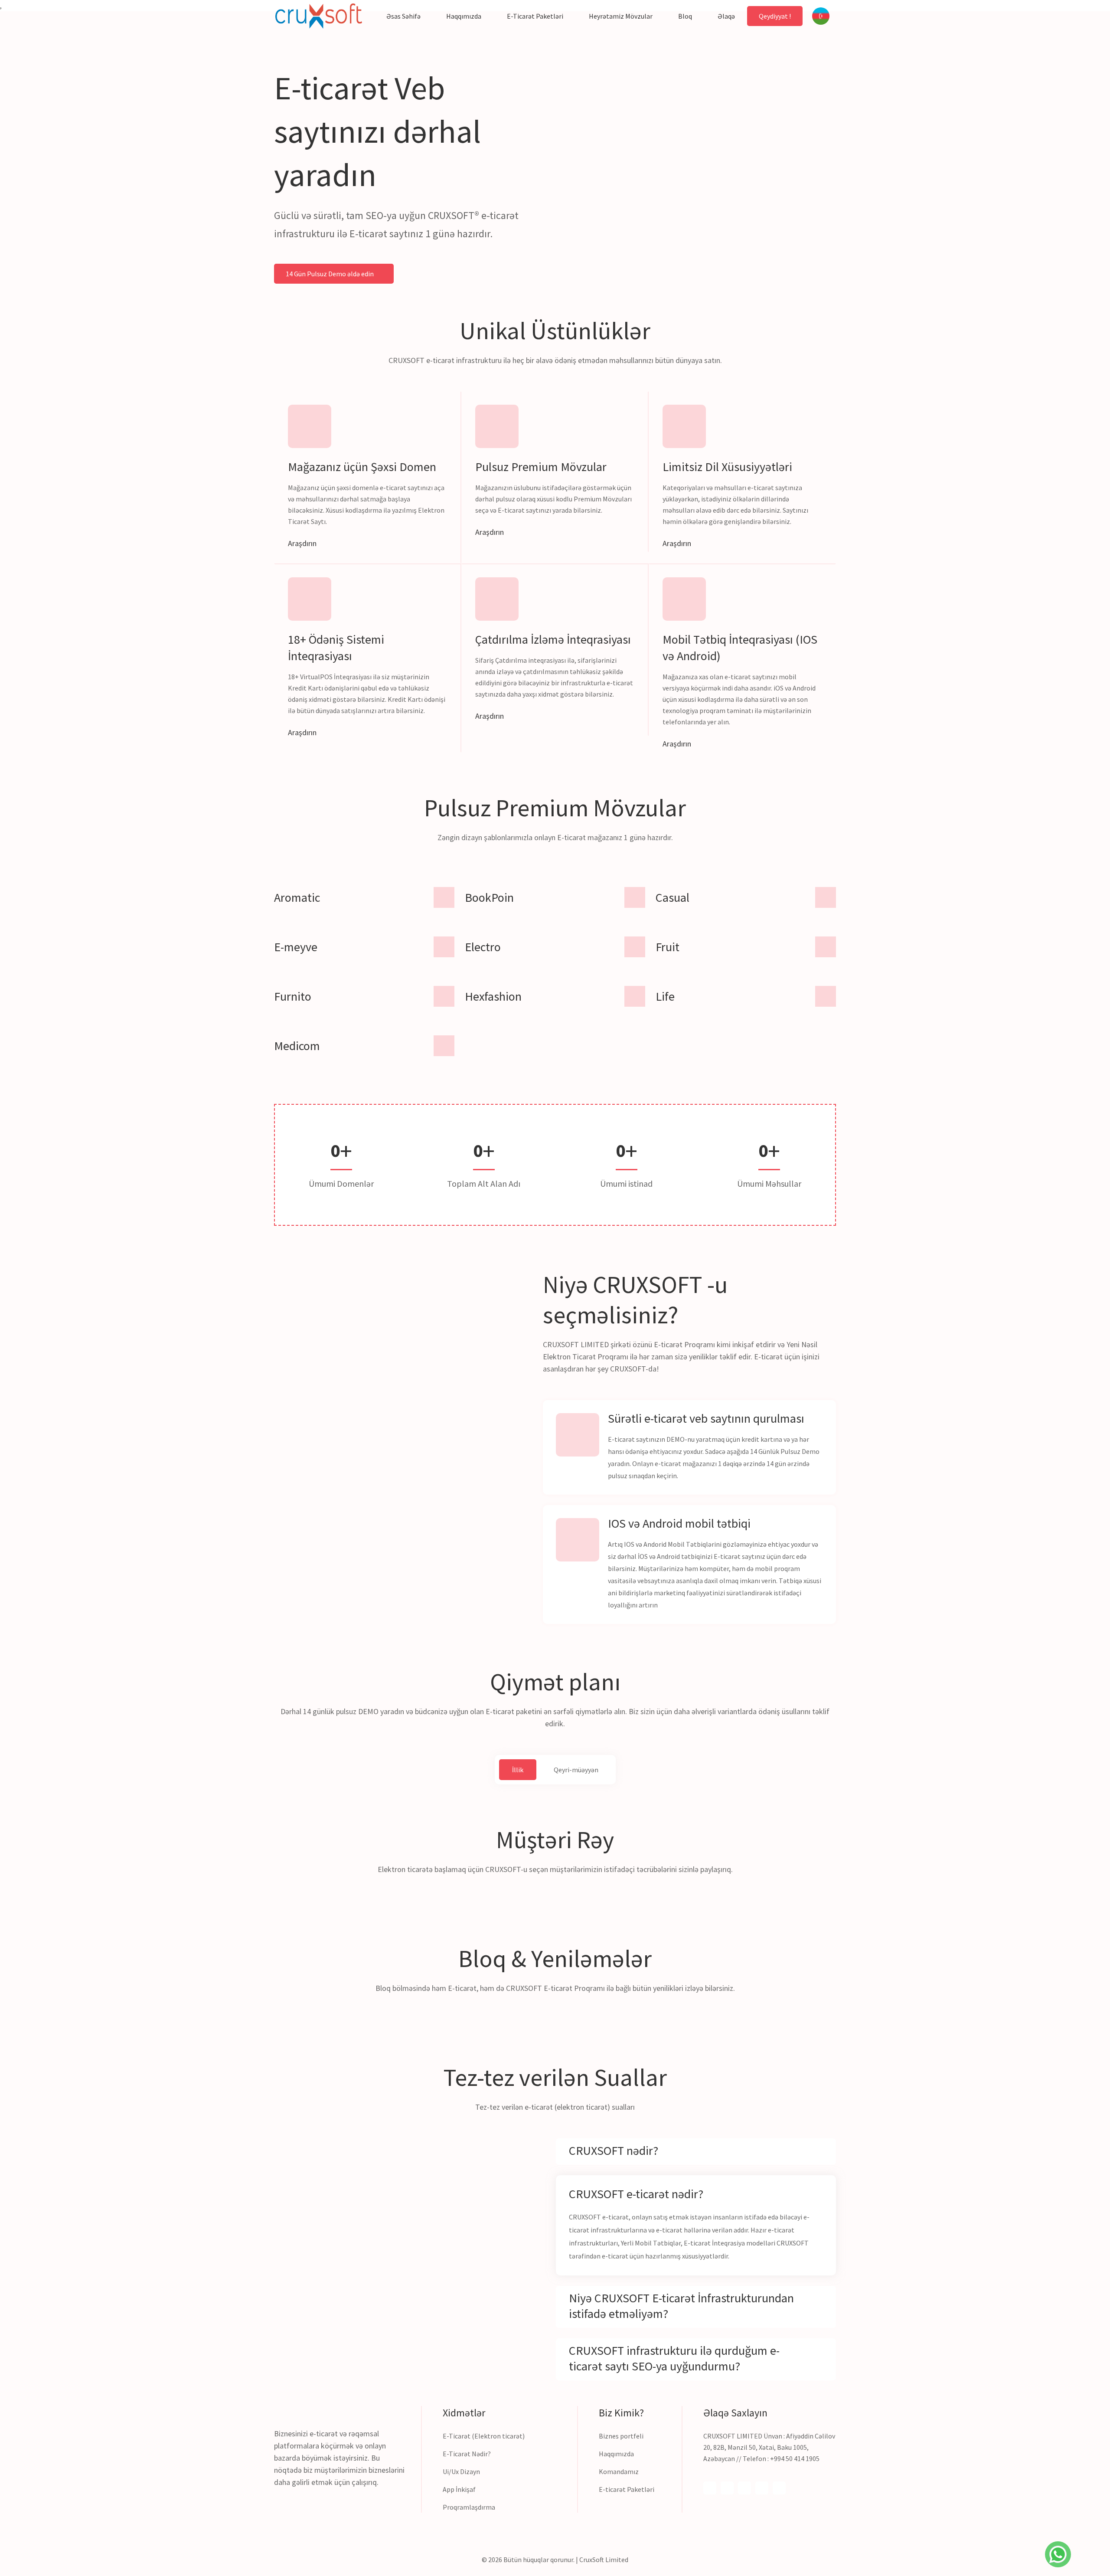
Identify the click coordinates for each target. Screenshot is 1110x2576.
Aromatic (297, 897)
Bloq (685, 16)
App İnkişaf (459, 2489)
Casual (673, 897)
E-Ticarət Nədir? (467, 2454)
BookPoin (489, 897)
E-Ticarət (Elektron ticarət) (484, 2436)
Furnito (293, 996)
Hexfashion (493, 996)
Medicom (297, 1046)
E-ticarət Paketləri (627, 2489)
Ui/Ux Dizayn (461, 2471)
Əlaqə (726, 16)
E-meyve (296, 947)
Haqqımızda (464, 16)
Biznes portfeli (621, 2436)
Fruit (668, 947)
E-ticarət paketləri (535, 16)
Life (665, 996)
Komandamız (619, 2471)
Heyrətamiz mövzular (621, 16)
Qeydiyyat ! (775, 16)
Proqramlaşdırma (469, 2507)
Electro (483, 947)
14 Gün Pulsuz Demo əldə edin (330, 274)
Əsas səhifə (403, 16)
